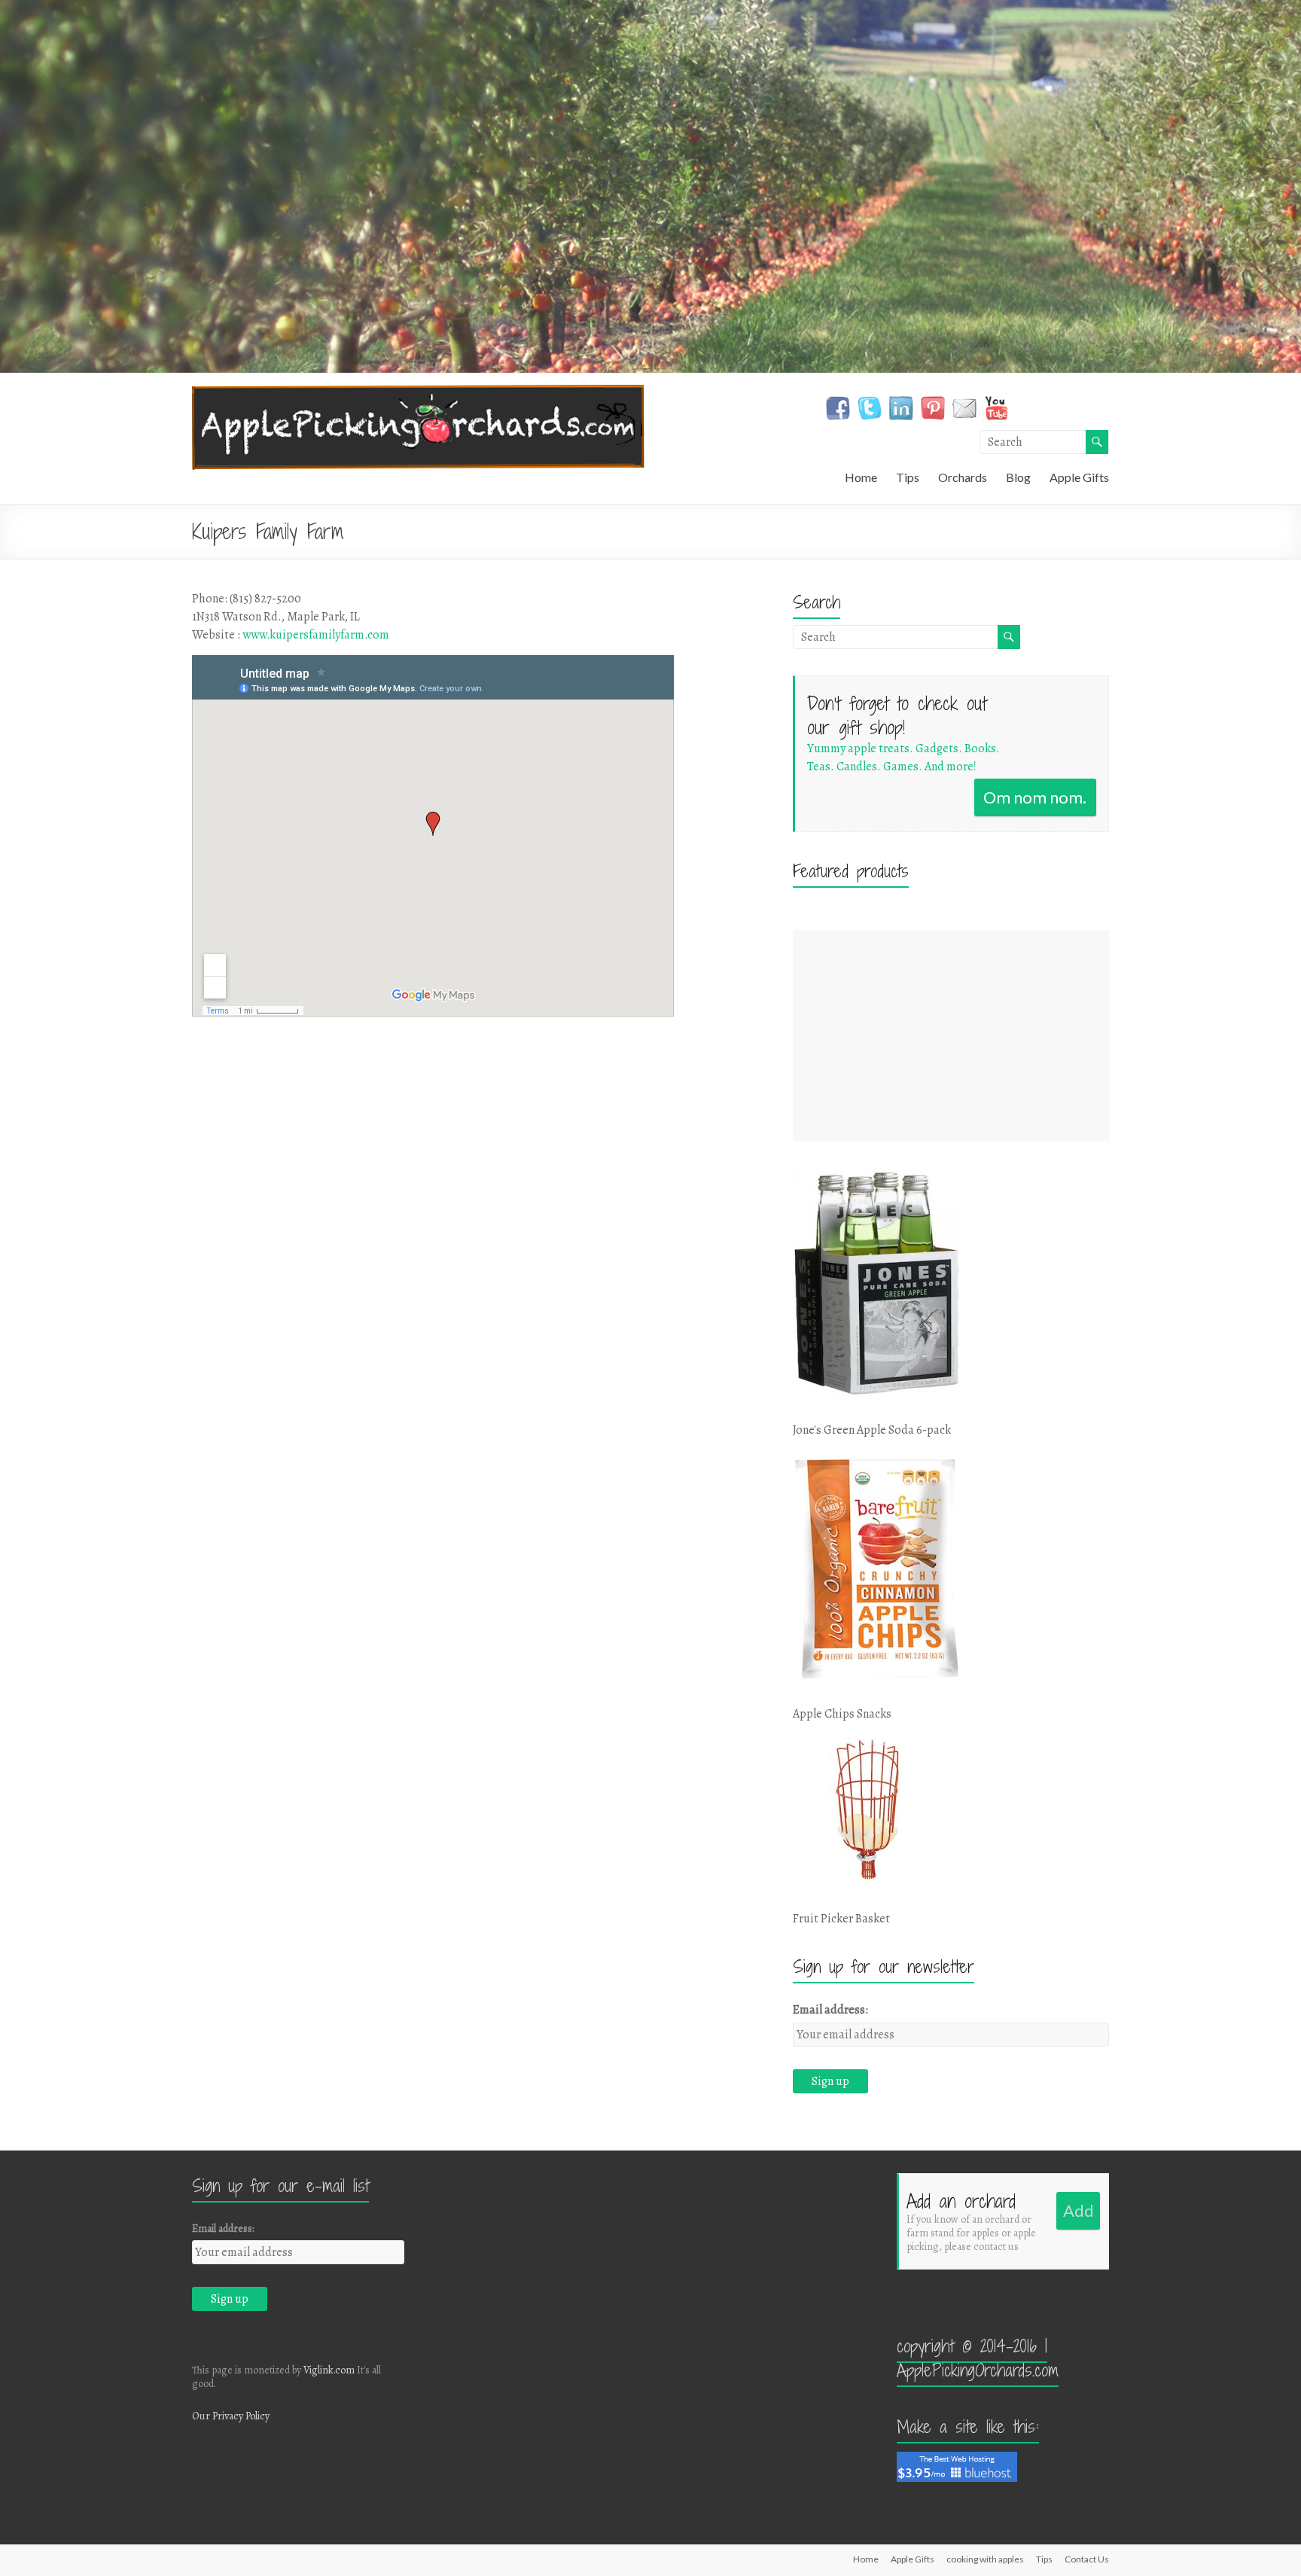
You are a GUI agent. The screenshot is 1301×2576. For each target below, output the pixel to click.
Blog (1018, 477)
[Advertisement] (951, 1035)
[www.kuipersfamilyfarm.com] (474, 838)
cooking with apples (985, 2559)
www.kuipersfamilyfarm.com (316, 635)
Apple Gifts (1079, 477)
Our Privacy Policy (231, 2416)
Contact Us (1087, 2559)
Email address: (830, 2010)
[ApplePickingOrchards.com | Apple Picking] (418, 392)
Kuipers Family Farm (268, 532)
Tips (908, 477)
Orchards (963, 477)
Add (1079, 2210)
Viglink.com (329, 2370)
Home (861, 477)
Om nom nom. (1035, 797)
